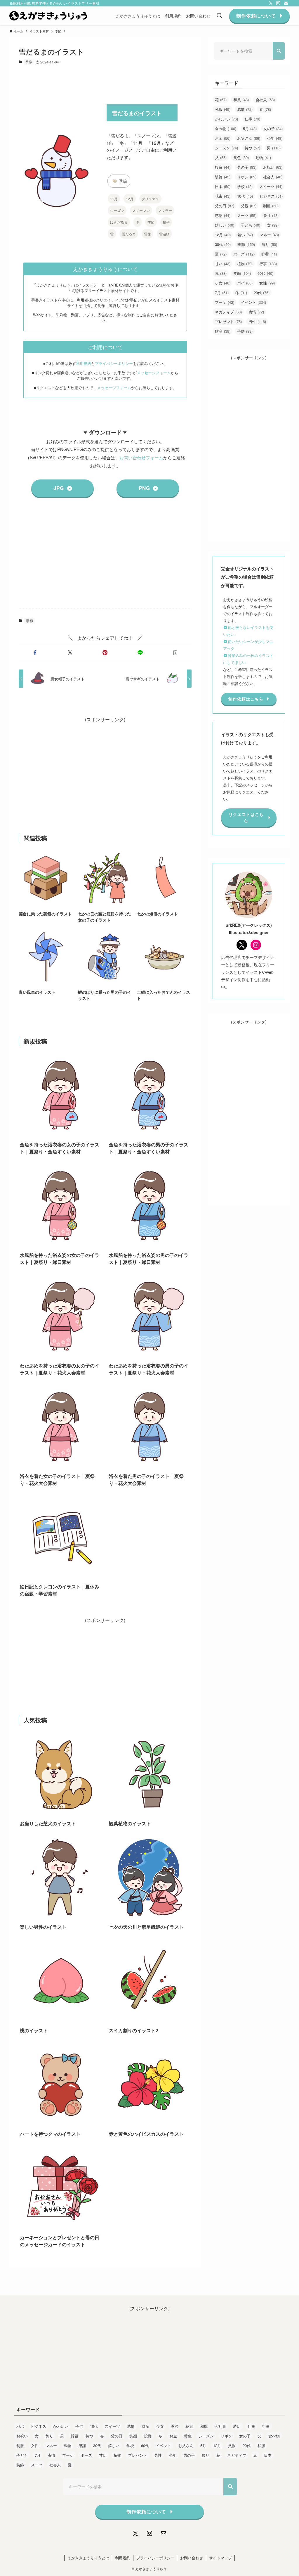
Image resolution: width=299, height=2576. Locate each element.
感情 (245, 109)
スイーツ (271, 186)
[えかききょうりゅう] (48, 16)
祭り (271, 215)
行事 (268, 264)
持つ (252, 148)
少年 (275, 138)
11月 (114, 199)
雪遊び (164, 234)
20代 (262, 293)
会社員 (265, 100)
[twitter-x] (271, 3)
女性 (267, 283)
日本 (223, 186)
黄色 (241, 157)
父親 (249, 206)
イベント (253, 302)
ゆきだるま (119, 222)
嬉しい (225, 225)
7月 (222, 293)
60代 (265, 273)
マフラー (165, 210)
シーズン (117, 210)
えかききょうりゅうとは (88, 2558)
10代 (245, 196)
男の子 (247, 167)
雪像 (147, 234)
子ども (251, 225)
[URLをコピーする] (175, 653)
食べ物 (226, 128)
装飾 (223, 177)
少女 (223, 283)
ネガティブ (228, 312)
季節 (29, 62)
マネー (269, 235)
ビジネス (271, 196)
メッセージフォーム (154, 373)
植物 (245, 264)
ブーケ (225, 302)
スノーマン (141, 210)
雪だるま (129, 234)
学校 (245, 186)
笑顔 (242, 273)
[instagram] (278, 3)
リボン (247, 177)
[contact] (286, 3)
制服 (271, 206)
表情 (256, 312)
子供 (245, 331)
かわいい (226, 119)
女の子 (273, 128)
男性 (257, 321)
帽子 (166, 222)
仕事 (252, 119)
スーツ (247, 215)
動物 (263, 157)
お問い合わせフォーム (141, 457)
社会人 (273, 177)
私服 (223, 109)
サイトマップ (220, 2558)
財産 (223, 331)
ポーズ (244, 254)
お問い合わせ (192, 2558)
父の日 (225, 206)
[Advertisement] (105, 558)
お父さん (249, 138)
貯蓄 (269, 254)
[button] (35, 653)
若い (245, 235)
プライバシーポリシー (114, 363)
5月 (250, 128)
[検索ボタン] (219, 16)
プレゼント (228, 321)
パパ (245, 283)
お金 (223, 138)
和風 (241, 100)
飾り (269, 244)
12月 (130, 199)
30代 (223, 244)
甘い (223, 264)
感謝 (223, 215)
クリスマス (150, 199)
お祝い (273, 167)
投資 (223, 167)
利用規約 (84, 363)
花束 (223, 196)
